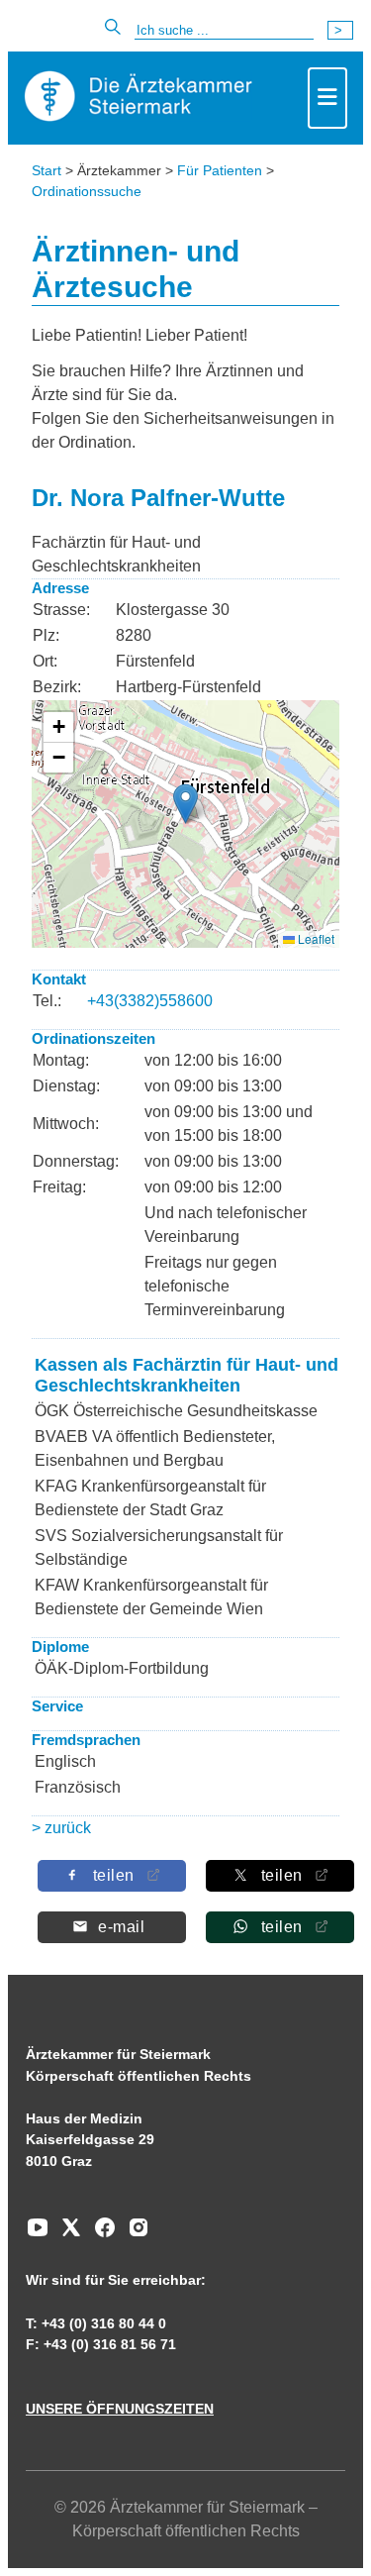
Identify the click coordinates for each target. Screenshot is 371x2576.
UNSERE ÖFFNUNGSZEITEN (120, 2409)
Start (46, 170)
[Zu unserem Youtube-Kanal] (38, 2234)
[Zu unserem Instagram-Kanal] (134, 2234)
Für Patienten (220, 170)
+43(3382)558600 (150, 1001)
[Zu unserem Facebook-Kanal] (100, 2234)
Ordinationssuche (87, 191)
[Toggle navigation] (327, 98)
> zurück (61, 1828)
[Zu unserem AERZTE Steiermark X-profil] (66, 2234)
